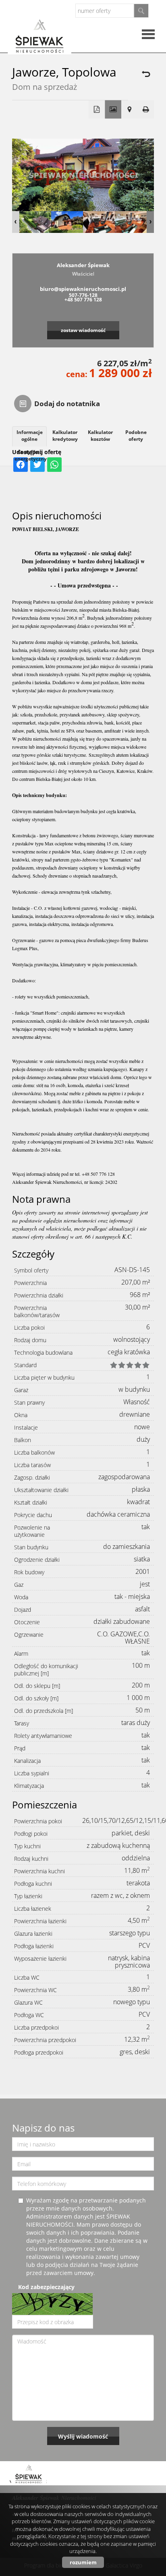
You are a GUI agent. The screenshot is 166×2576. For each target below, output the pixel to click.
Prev (16, 222)
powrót (145, 74)
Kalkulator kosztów (100, 436)
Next (150, 222)
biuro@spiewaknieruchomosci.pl (83, 289)
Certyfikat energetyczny (31, 455)
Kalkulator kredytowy (65, 436)
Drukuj (146, 110)
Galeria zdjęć (113, 110)
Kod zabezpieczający (46, 2287)
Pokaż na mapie (130, 110)
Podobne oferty (136, 436)
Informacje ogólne (30, 436)
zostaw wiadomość (83, 330)
